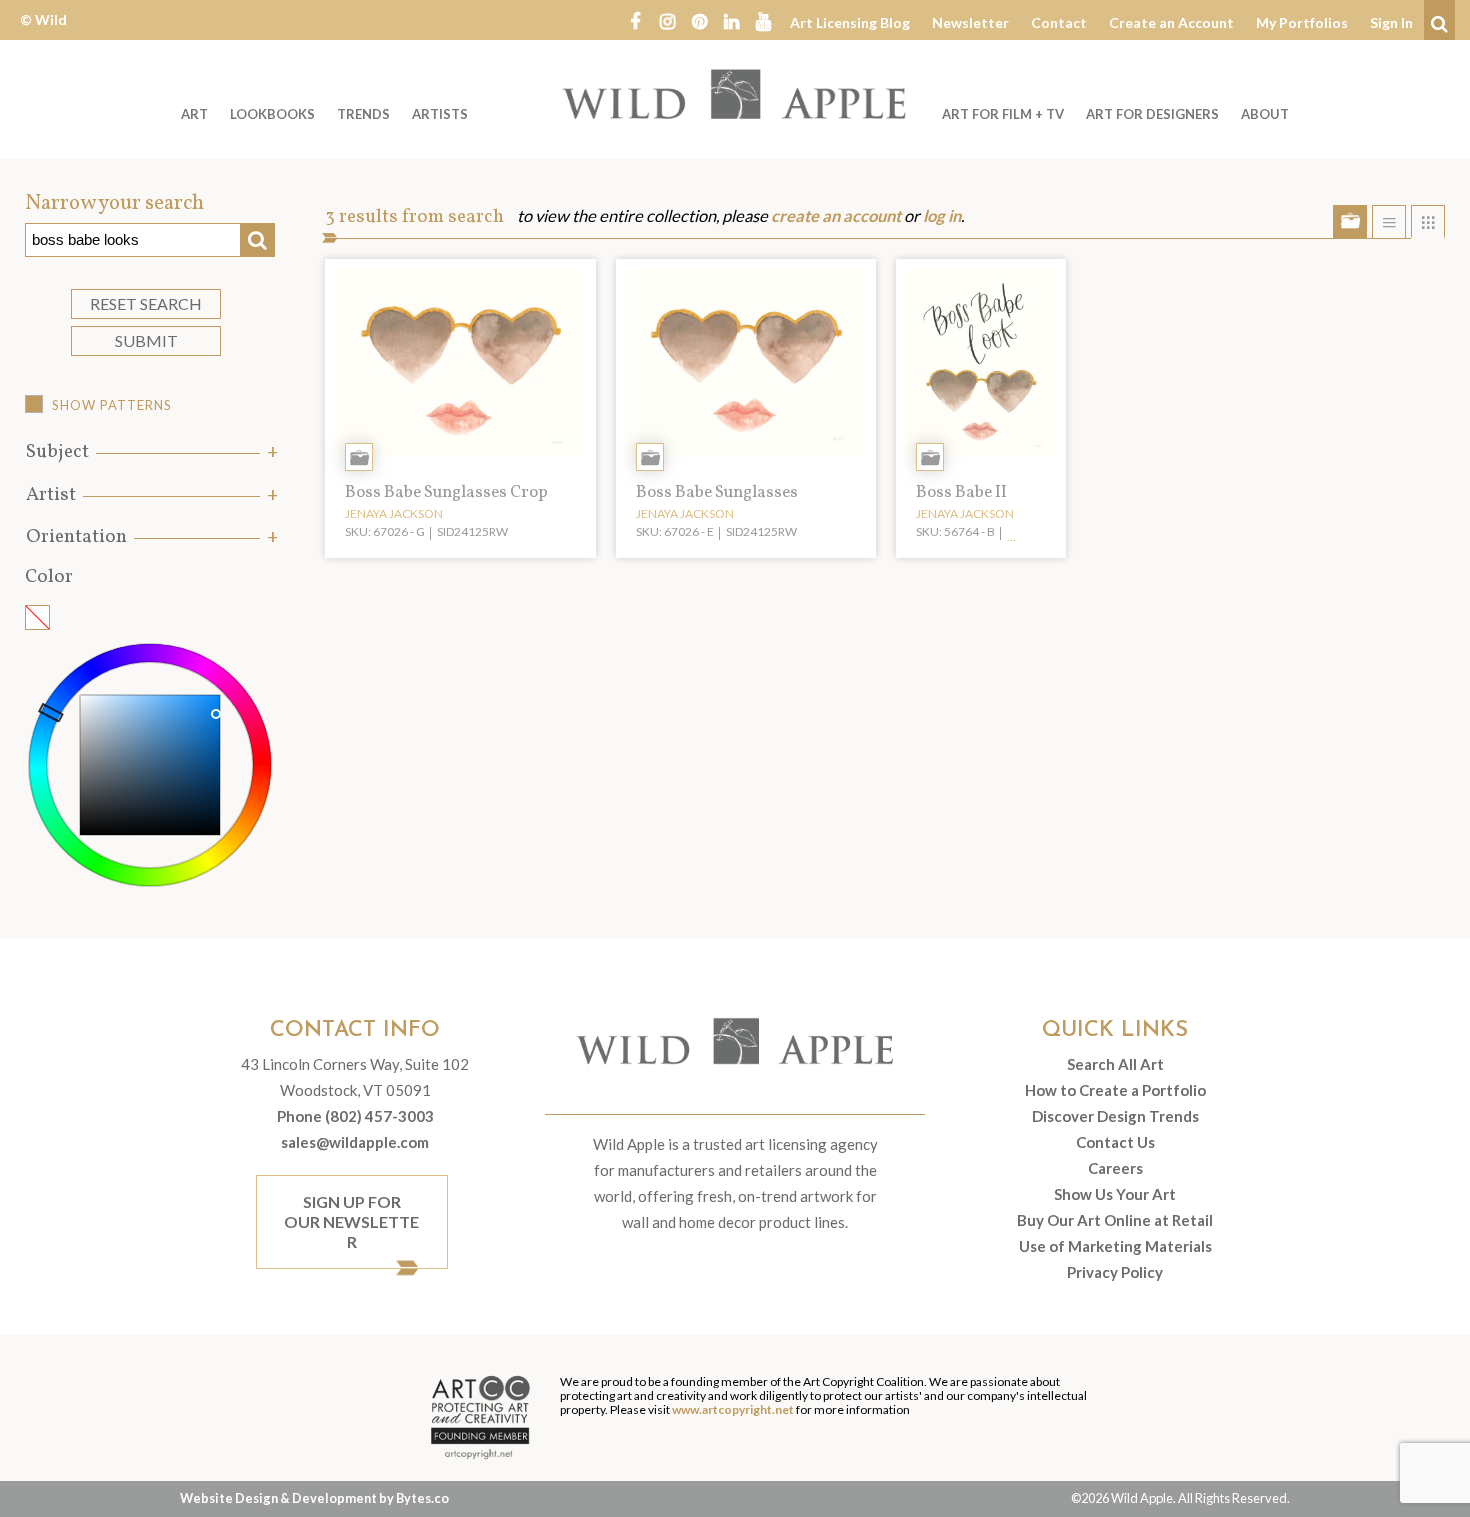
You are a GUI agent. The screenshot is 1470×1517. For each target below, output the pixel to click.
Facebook (635, 20)
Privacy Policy (1115, 1272)
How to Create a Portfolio (1115, 1090)
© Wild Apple (43, 34)
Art (194, 114)
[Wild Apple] (735, 94)
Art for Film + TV (1003, 114)
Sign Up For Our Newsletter (351, 1221)
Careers (1115, 1168)
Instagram (667, 20)
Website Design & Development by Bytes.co (314, 1498)
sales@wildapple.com (355, 1142)
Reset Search (146, 303)
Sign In (1391, 22)
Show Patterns (112, 405)
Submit (146, 340)
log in (942, 216)
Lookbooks (272, 114)
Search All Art (1115, 1064)
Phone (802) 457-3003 (355, 1116)
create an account (836, 216)
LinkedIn (731, 20)
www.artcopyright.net (733, 1409)
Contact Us (1115, 1142)
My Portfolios (1302, 22)
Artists (440, 114)
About (1265, 114)
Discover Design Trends (1115, 1116)
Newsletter (970, 22)
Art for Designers (1152, 114)
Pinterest (699, 20)
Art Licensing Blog (850, 22)
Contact (1059, 22)
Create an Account (1171, 22)
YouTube (763, 20)
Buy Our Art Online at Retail (1115, 1220)
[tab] (150, 452)
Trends (363, 114)
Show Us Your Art (1115, 1194)
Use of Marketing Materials (1115, 1246)
